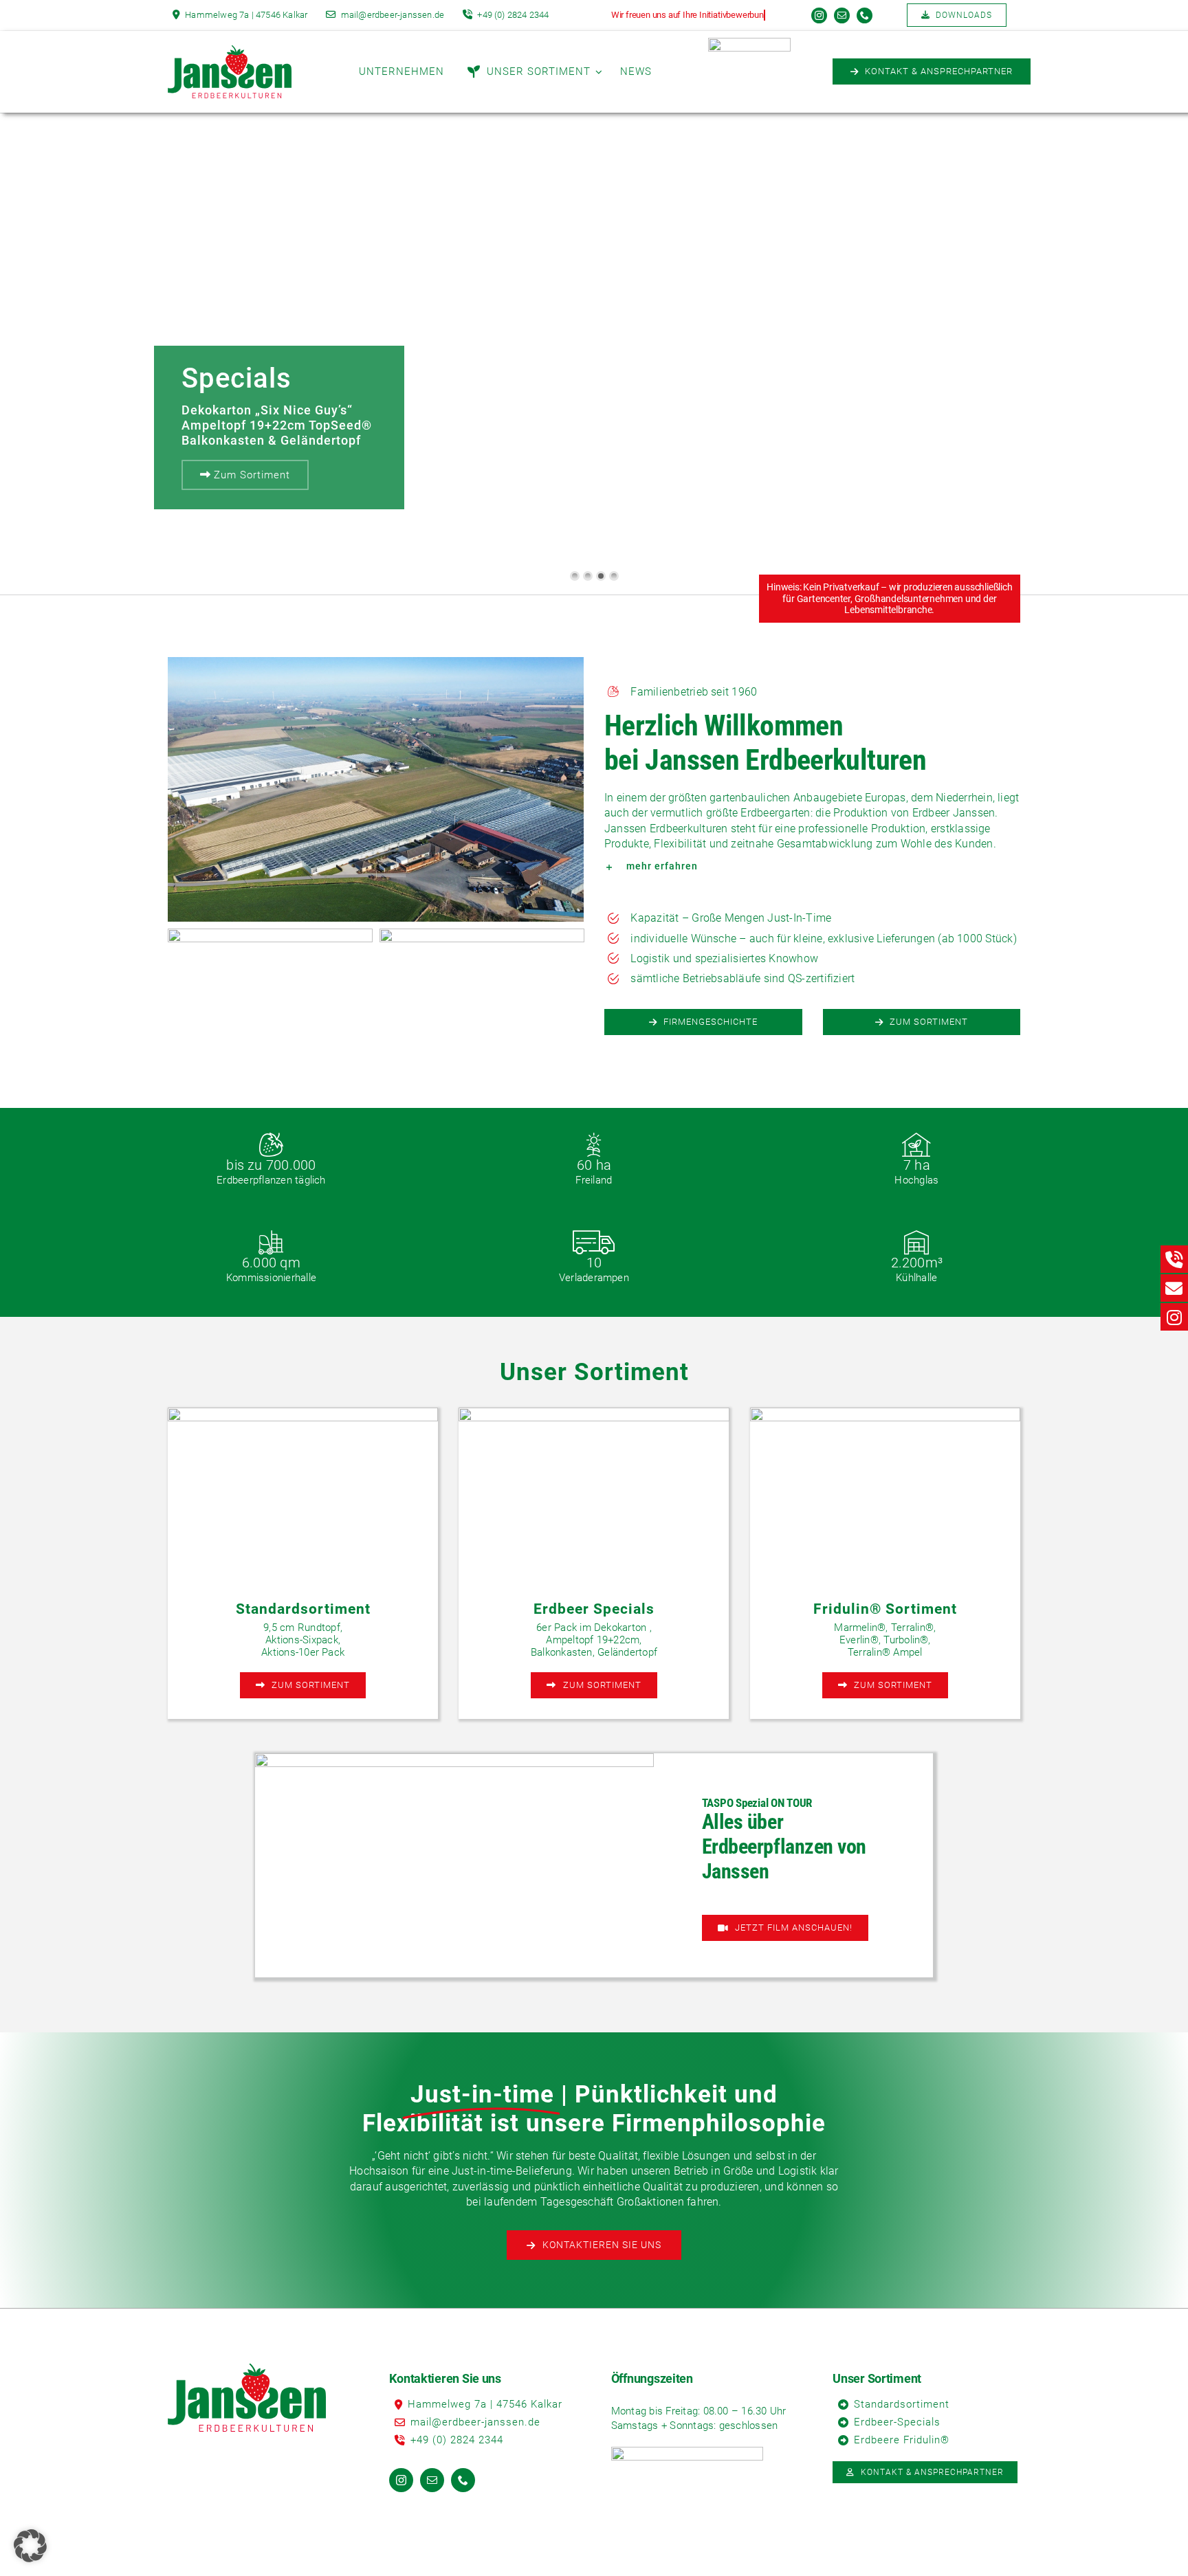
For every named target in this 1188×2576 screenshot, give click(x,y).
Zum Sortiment (250, 475)
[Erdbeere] (749, 43)
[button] (812, 866)
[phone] (865, 15)
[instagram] (819, 15)
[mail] (842, 15)
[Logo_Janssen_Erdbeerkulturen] (230, 51)
